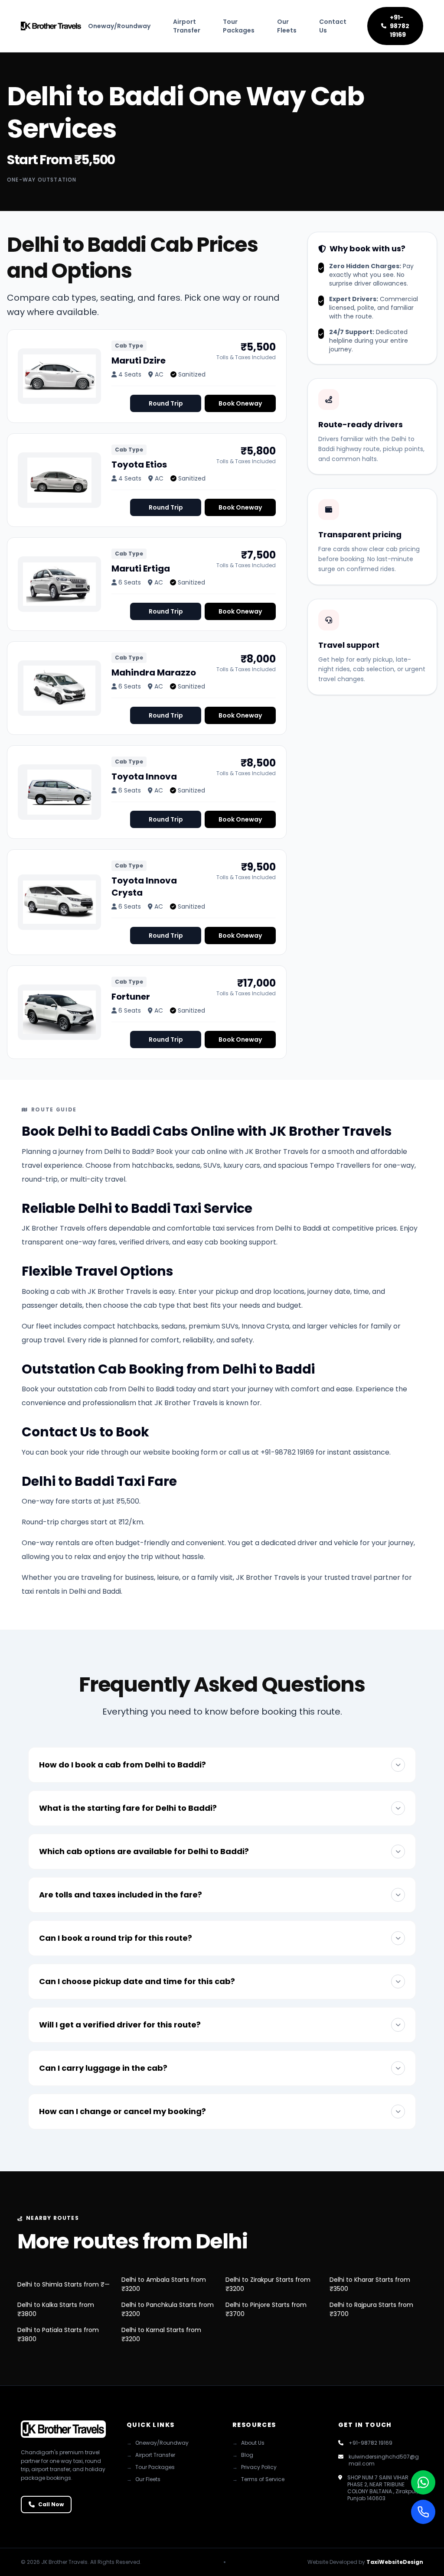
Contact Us (333, 26)
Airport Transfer (187, 26)
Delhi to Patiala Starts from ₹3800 (58, 2334)
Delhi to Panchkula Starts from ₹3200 (168, 2309)
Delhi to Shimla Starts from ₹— (64, 2284)
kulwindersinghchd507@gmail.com (384, 2460)
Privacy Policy (255, 2467)
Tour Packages (239, 26)
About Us (248, 2443)
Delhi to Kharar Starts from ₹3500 (370, 2284)
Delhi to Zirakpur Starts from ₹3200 (268, 2284)
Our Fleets (287, 26)
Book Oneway (240, 403)
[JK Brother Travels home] (51, 26)
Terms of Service (258, 2479)
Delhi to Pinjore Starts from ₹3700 (266, 2309)
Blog (243, 2455)
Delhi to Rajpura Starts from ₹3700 (371, 2309)
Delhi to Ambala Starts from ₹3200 (164, 2284)
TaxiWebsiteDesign (395, 2562)
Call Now (51, 2504)
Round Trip (166, 403)
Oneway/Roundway (119, 26)
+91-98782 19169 (400, 26)
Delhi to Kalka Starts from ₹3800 (56, 2309)
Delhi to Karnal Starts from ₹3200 (161, 2334)
